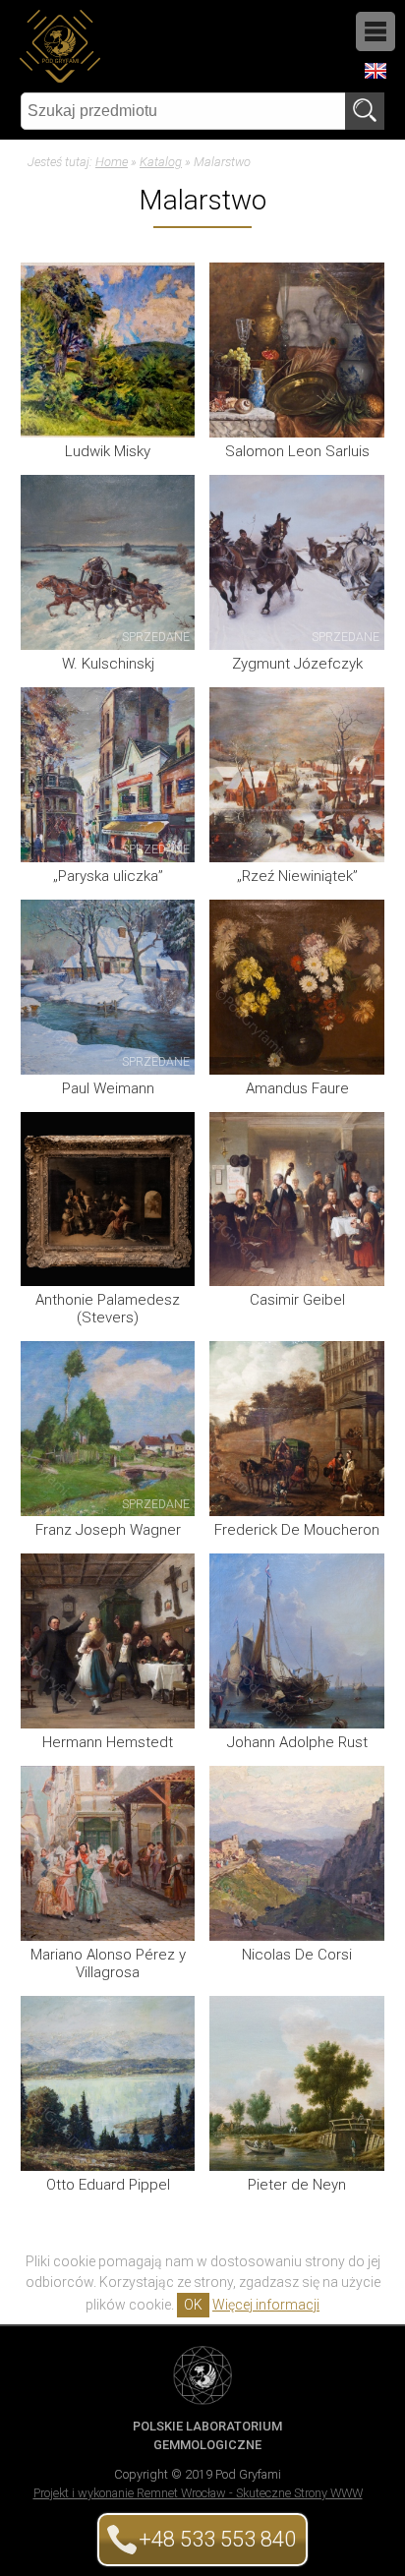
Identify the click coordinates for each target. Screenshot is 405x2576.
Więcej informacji (266, 2305)
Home (112, 162)
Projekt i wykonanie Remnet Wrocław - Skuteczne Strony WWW (198, 2493)
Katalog (161, 162)
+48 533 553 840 (217, 2539)
